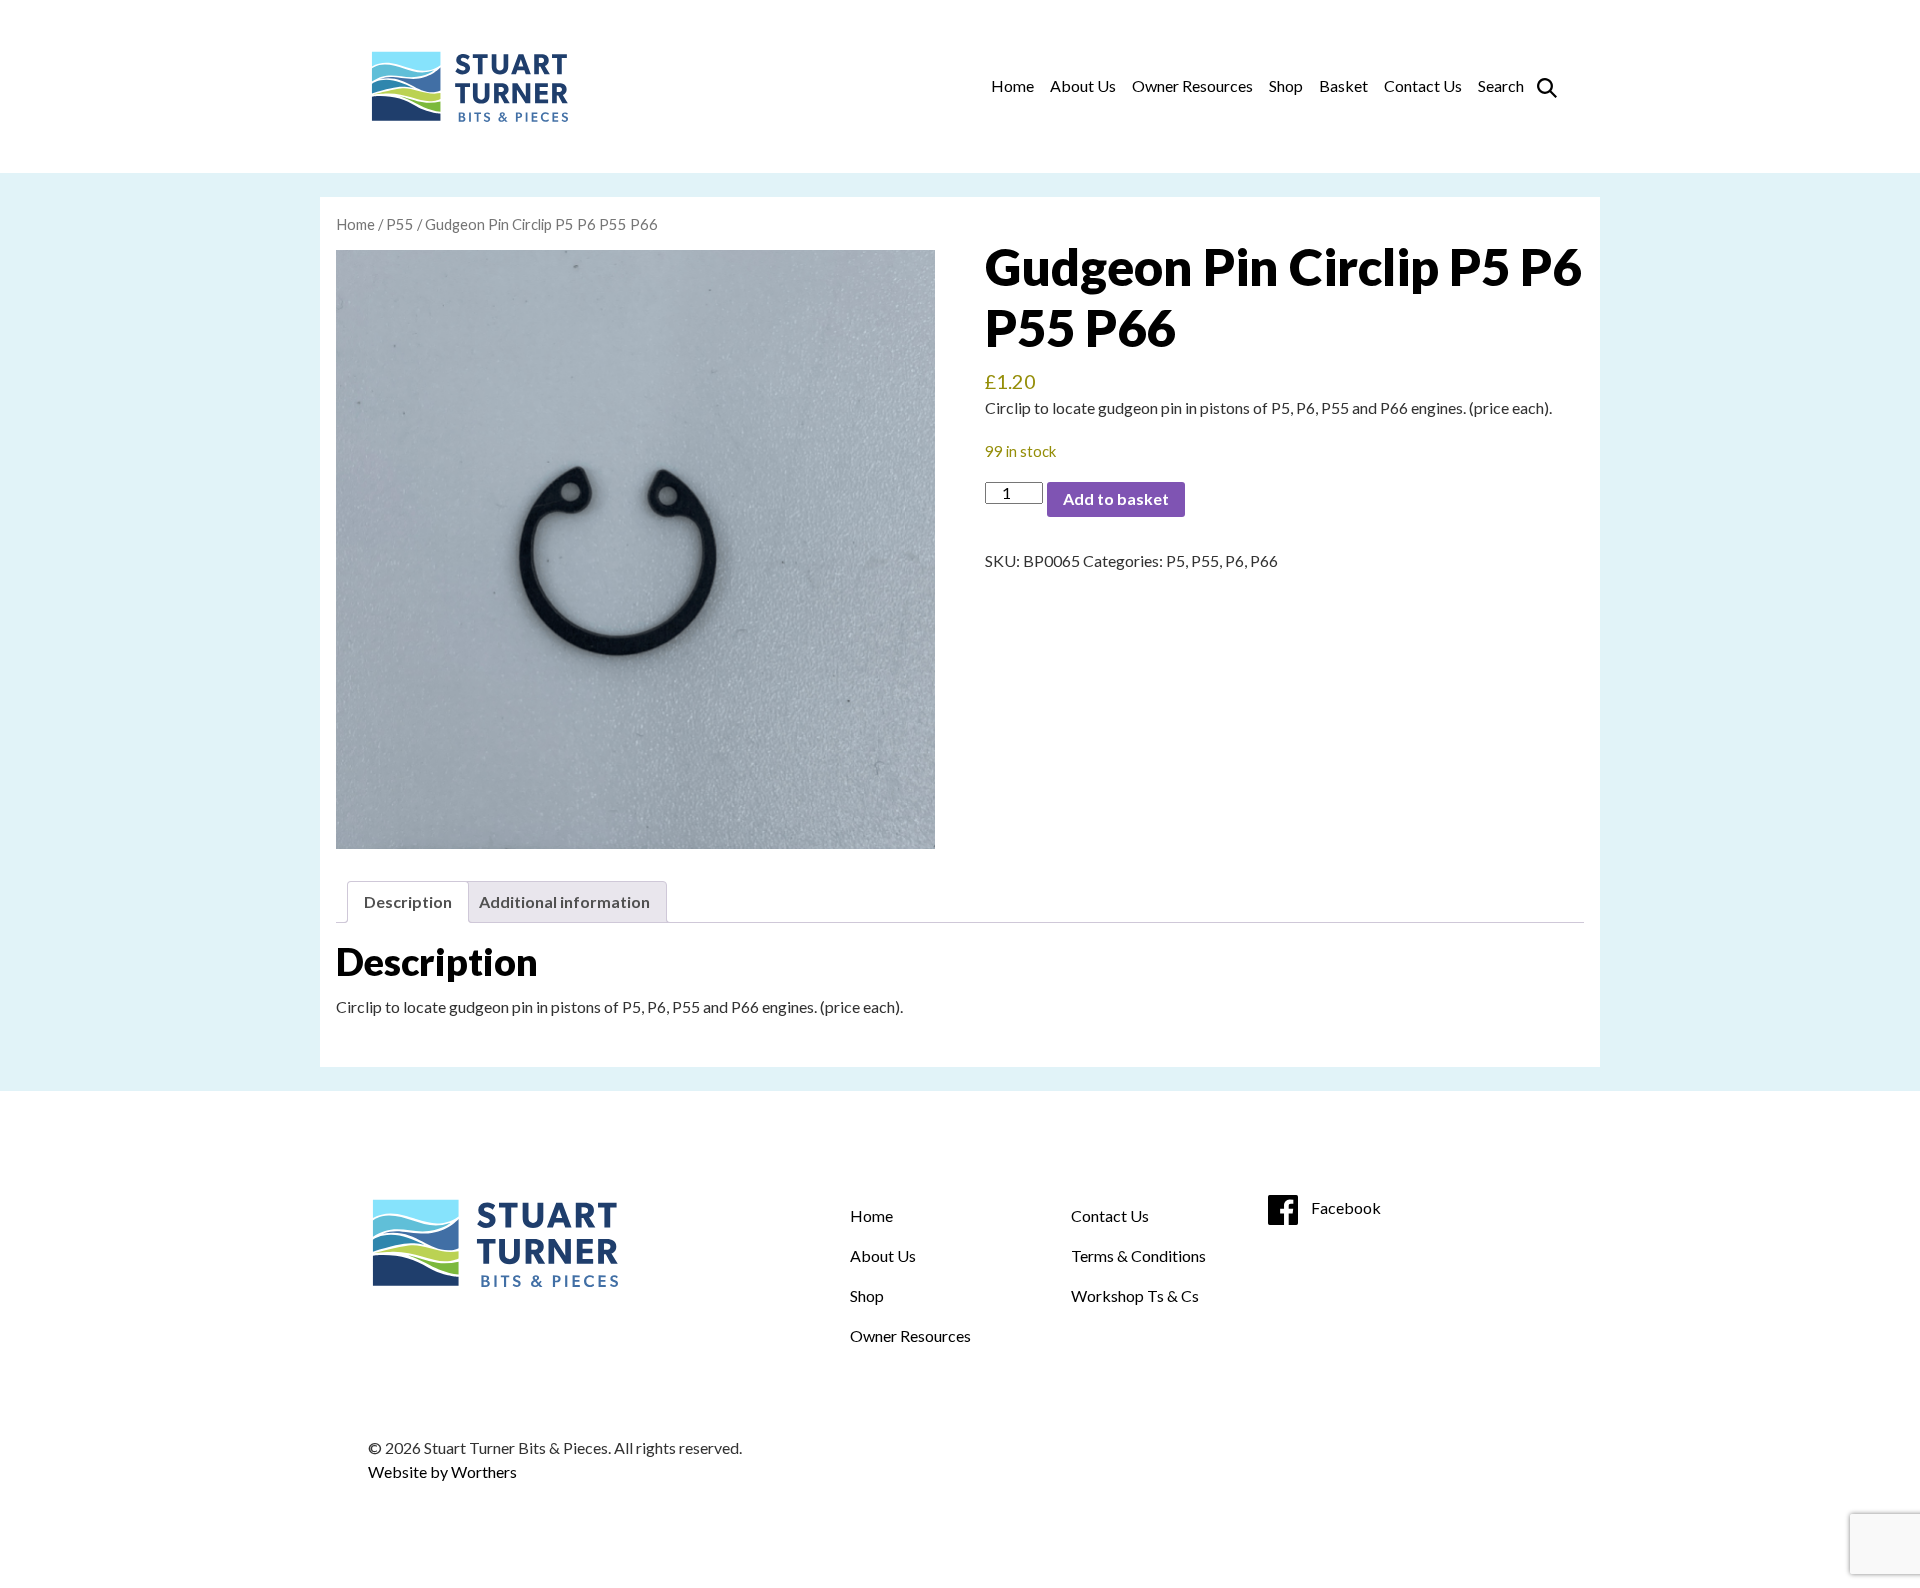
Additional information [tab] (564, 901)
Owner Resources (1192, 85)
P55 (400, 224)
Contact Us (1423, 85)
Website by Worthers (442, 1471)
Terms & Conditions (1138, 1255)
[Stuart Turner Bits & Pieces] (468, 86)
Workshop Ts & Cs (1135, 1295)
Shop (1286, 85)
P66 (1264, 560)
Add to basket (1116, 498)
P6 (1234, 560)
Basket (1343, 85)
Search (1501, 85)
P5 (1175, 560)
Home (1012, 85)
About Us (1083, 85)
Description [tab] (408, 901)
